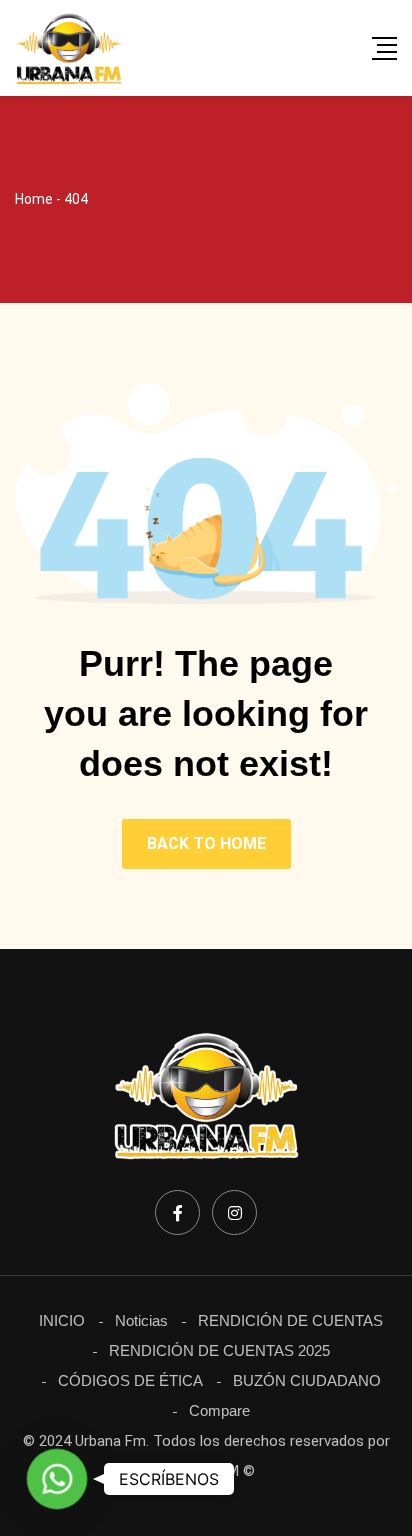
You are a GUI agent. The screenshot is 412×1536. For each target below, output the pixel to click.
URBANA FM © (206, 1471)
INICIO (62, 1320)
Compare (219, 1410)
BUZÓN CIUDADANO (307, 1380)
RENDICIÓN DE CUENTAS (290, 1320)
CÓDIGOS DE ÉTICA (130, 1380)
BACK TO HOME (206, 843)
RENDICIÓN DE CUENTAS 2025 (219, 1350)
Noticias (141, 1320)
